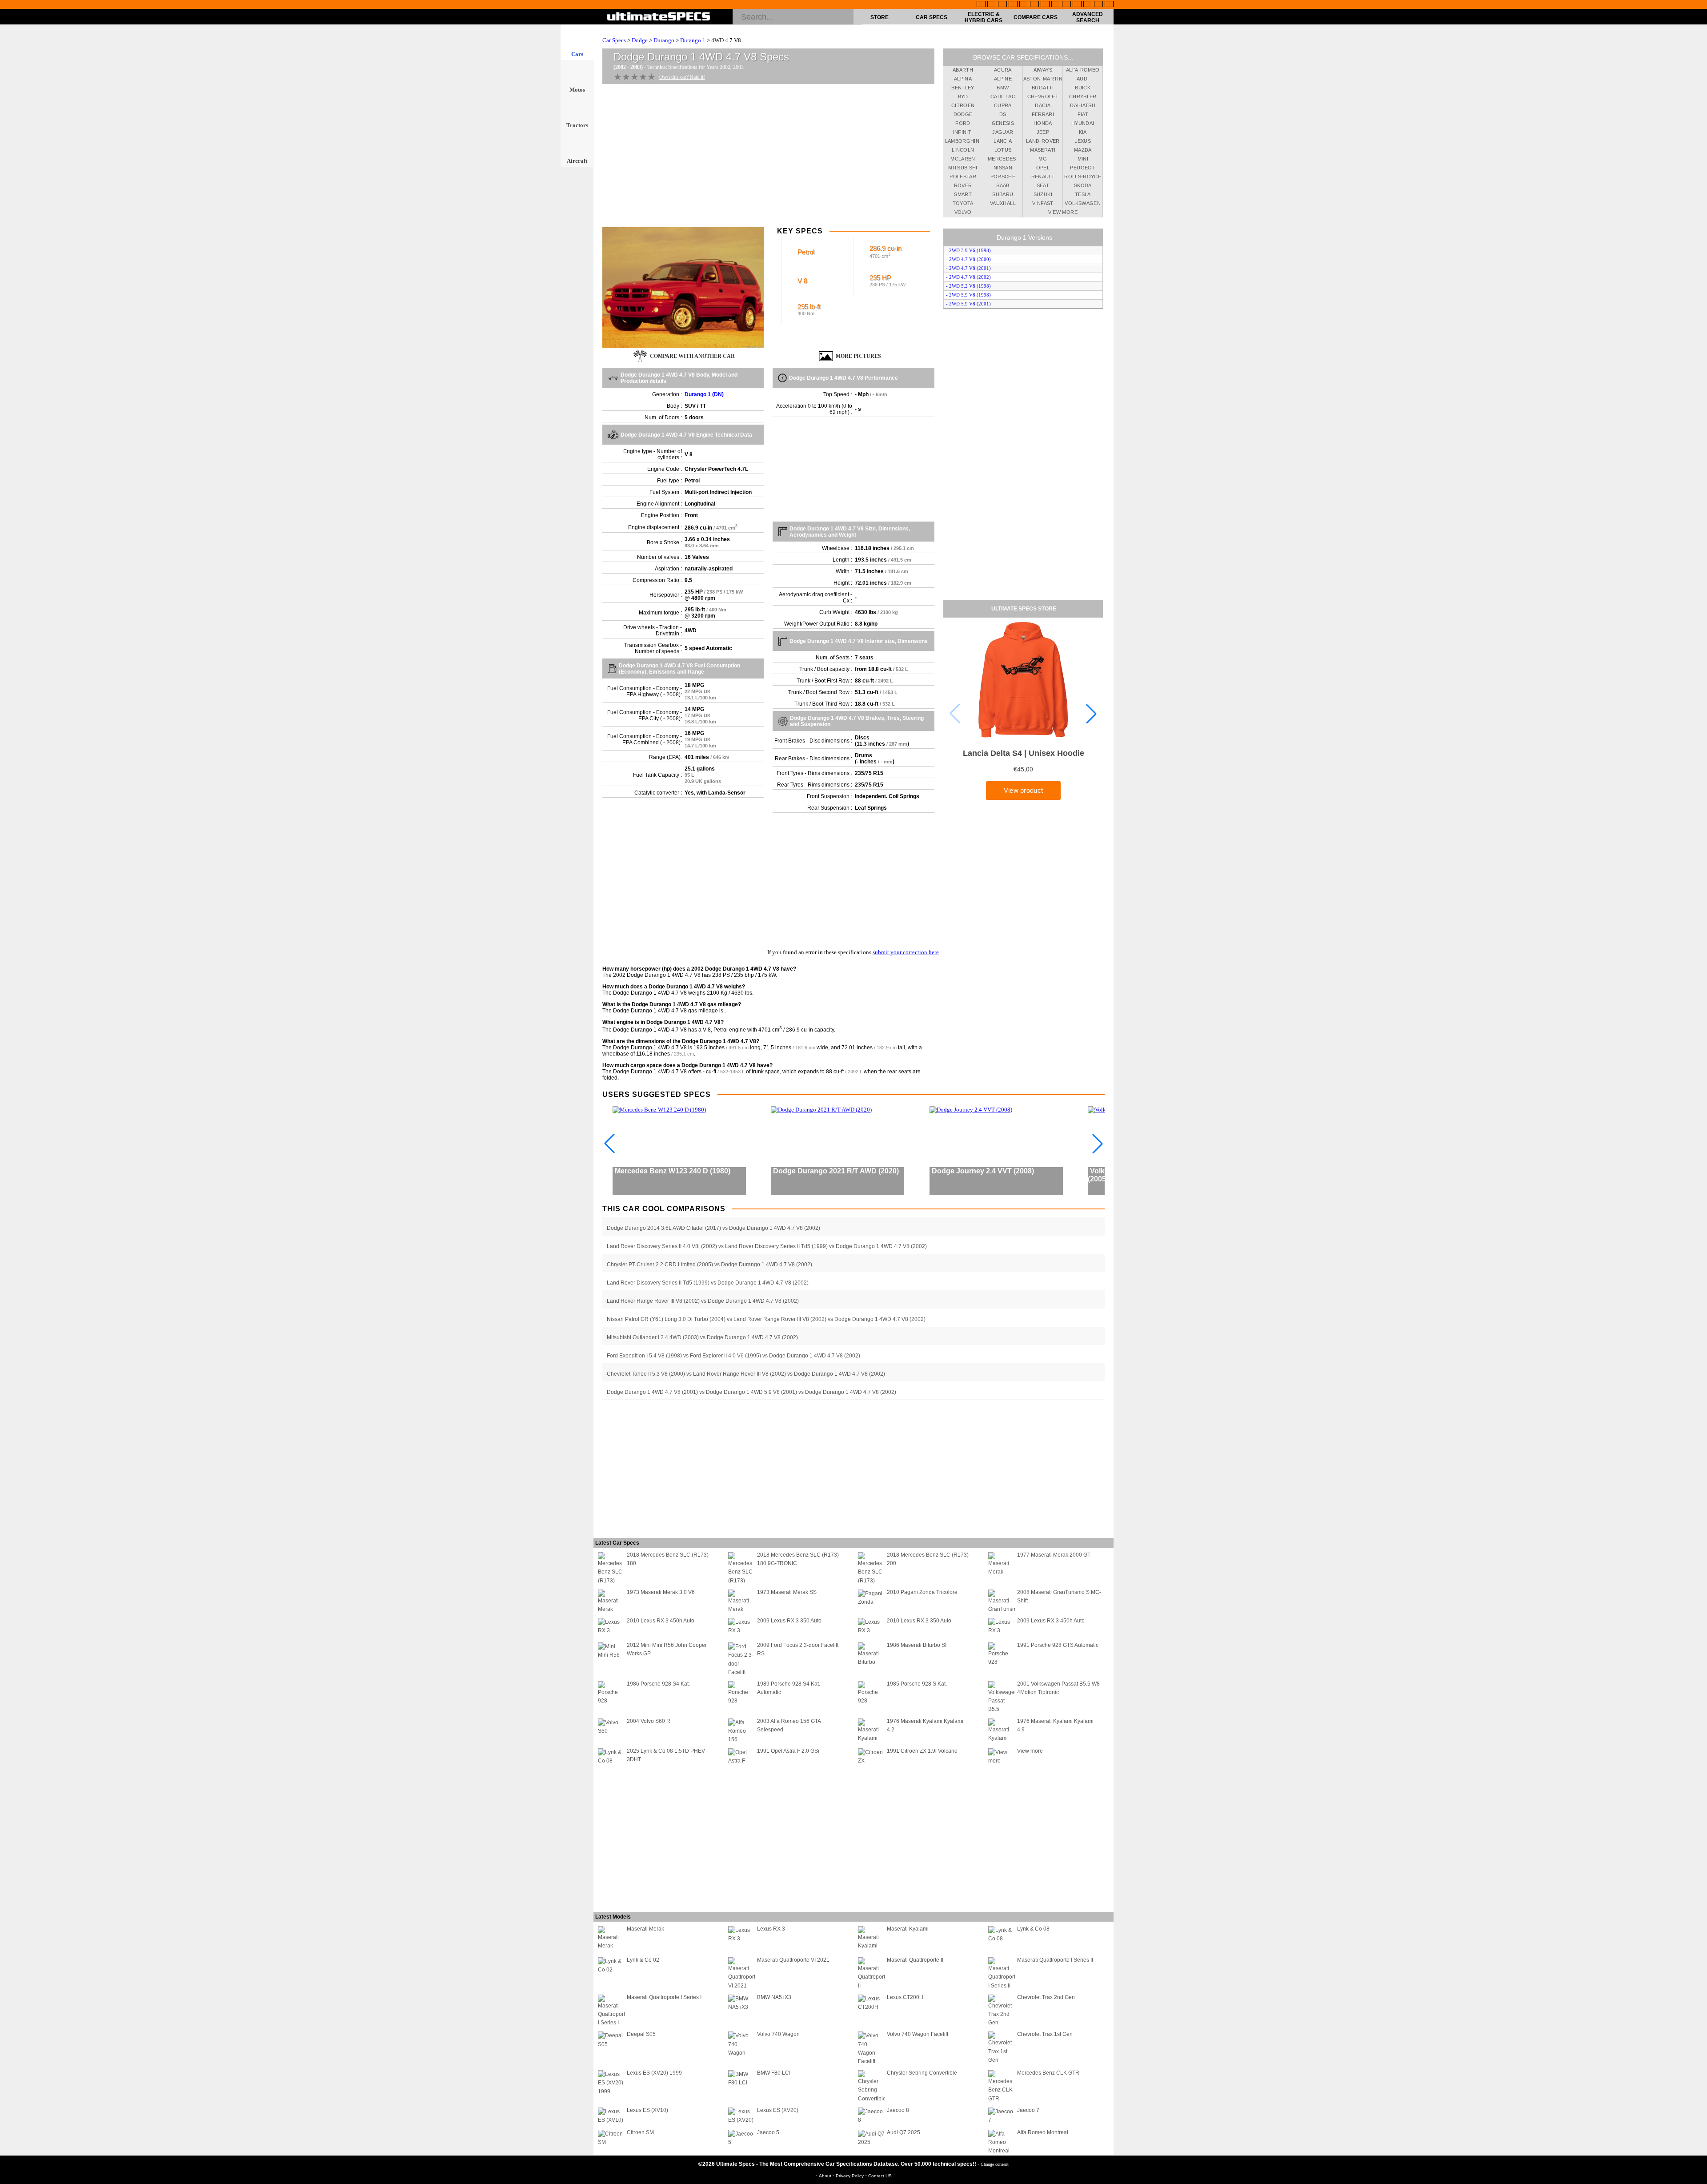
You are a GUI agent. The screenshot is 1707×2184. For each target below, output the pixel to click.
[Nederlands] (1077, 5)
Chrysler (1083, 96)
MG (1043, 159)
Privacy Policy (850, 2176)
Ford (963, 123)
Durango (664, 40)
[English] (981, 5)
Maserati (1043, 150)
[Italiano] (1056, 5)
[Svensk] (1013, 5)
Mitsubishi (963, 168)
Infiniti (963, 132)
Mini (1083, 159)
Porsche (1003, 177)
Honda (1043, 123)
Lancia (1003, 141)
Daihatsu (1083, 105)
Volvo (963, 212)
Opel (1043, 168)
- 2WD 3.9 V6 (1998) (968, 250)
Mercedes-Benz (1003, 160)
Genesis (1003, 123)
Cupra (1003, 105)
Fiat (1083, 114)
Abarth (963, 70)
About (826, 2176)
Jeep (1043, 132)
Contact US (880, 2176)
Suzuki (1043, 194)
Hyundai (1083, 123)
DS (1003, 114)
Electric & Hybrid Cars (984, 17)
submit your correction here (906, 952)
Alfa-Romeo (1083, 70)
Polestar (963, 177)
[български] (1066, 5)
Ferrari (1043, 114)
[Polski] (1088, 5)
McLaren (963, 159)
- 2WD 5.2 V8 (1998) (968, 286)
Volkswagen (1083, 203)
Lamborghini (963, 141)
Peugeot (1082, 168)
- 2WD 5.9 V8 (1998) (968, 295)
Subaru (1003, 194)
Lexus (1083, 141)
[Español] (1034, 5)
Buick (1083, 88)
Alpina (963, 79)
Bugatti (1043, 88)
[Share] (1697, 558)
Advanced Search (1088, 17)
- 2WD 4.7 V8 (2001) (968, 268)
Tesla (1083, 194)
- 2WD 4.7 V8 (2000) (968, 259)
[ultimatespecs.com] (659, 17)
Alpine (1003, 79)
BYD (963, 96)
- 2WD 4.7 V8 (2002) (968, 277)
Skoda (1083, 185)
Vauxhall (1003, 203)
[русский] (1045, 5)
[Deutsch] (1002, 5)
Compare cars (1036, 17)
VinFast (1043, 203)
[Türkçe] (1109, 5)
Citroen (963, 105)
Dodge (640, 40)
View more (1063, 212)
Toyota (963, 203)
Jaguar (1003, 132)
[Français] (992, 5)
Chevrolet (1043, 96)
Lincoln (963, 150)
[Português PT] (1024, 5)
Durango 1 (693, 40)
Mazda (1083, 150)
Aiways (1043, 70)
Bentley (963, 88)
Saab (1003, 185)
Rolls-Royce (1083, 177)
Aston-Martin (1043, 79)
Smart (963, 194)
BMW (1003, 88)
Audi (1083, 79)
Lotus (1003, 150)
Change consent (995, 2164)
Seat (1043, 185)
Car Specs (932, 17)
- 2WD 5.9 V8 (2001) (968, 304)
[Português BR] (1098, 5)
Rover (963, 185)
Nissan (1003, 168)
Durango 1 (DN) (704, 394)
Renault (1043, 177)
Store (880, 17)
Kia (1083, 132)
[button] (1091, 714)
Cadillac (1003, 96)
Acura (1003, 70)
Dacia (1043, 105)
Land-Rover (1043, 141)
